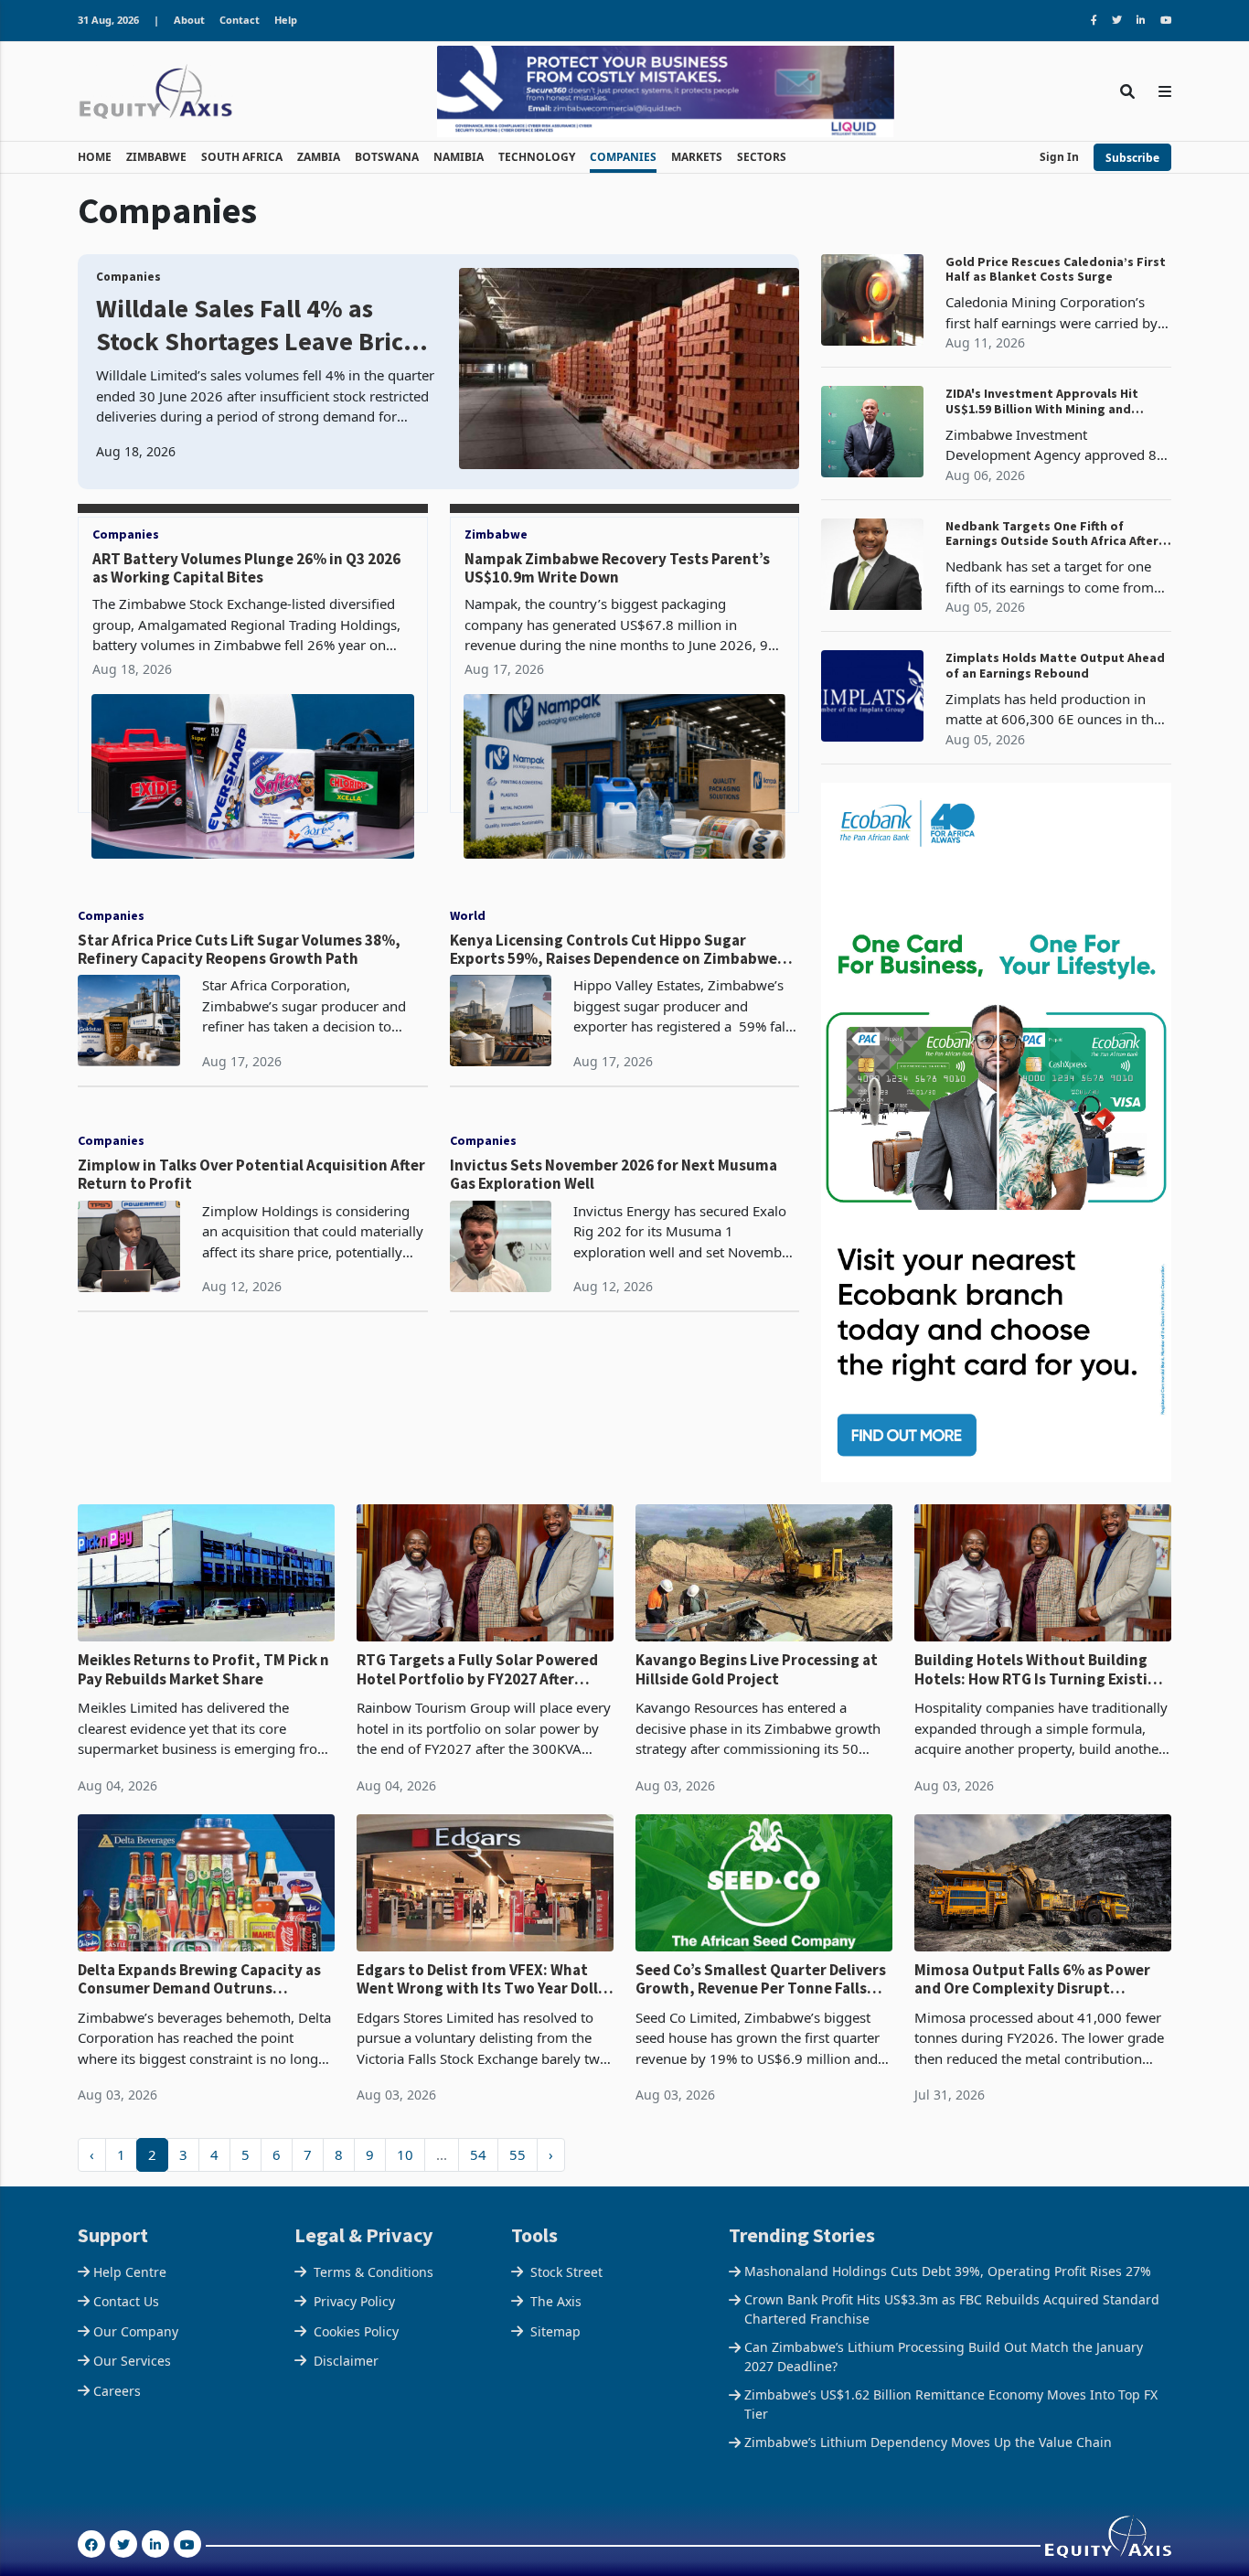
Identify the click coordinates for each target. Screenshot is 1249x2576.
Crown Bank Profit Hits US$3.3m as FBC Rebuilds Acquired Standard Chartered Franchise (952, 2309)
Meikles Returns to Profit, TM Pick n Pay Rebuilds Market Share (203, 1669)
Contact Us (126, 2301)
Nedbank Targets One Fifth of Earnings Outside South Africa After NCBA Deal (1052, 534)
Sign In (1059, 157)
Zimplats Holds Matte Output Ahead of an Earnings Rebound (1055, 666)
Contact (240, 20)
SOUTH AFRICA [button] (242, 157)
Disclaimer (346, 2361)
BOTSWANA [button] (387, 157)
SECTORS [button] (762, 157)
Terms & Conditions (374, 2272)
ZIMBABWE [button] (156, 157)
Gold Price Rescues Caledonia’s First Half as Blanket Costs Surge (1056, 270)
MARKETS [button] (697, 157)
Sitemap (555, 2331)
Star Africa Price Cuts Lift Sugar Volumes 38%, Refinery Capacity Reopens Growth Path (239, 950)
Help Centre (130, 2272)
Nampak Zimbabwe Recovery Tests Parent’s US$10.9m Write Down (617, 568)
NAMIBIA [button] (459, 157)
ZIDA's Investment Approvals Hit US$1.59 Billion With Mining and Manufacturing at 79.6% (1042, 401)
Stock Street (566, 2272)
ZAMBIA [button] (319, 157)
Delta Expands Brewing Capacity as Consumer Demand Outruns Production (199, 1979)
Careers (117, 2391)
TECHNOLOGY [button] (537, 157)
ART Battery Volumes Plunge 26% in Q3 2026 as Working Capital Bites (246, 568)
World (468, 915)
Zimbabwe (496, 534)
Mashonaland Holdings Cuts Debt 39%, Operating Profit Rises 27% (948, 2271)
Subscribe (1132, 158)
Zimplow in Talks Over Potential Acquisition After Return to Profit (251, 1175)
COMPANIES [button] (623, 157)
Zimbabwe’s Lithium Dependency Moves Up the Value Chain (928, 2442)
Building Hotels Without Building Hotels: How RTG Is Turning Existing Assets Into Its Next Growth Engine (1040, 1669)
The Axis (556, 2301)
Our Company (136, 2331)
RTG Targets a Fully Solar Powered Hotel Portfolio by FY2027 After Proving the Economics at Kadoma (477, 1669)
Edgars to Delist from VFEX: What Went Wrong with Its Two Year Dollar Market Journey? (485, 1979)
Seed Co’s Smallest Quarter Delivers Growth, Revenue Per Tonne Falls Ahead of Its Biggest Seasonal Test (761, 1979)
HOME (95, 157)
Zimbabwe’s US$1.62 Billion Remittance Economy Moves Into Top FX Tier (951, 2404)
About (189, 20)
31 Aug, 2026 (108, 20)
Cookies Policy (356, 2331)
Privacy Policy (354, 2301)
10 (405, 2154)
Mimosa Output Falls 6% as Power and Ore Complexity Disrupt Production (1032, 1979)
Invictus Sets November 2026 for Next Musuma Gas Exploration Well (614, 1175)
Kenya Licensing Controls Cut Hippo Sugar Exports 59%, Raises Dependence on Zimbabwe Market (614, 950)
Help (286, 20)
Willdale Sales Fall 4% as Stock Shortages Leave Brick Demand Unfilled (257, 325)
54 (478, 2154)
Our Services (132, 2361)
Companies (128, 277)
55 (518, 2154)
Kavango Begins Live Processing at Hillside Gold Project (757, 1669)
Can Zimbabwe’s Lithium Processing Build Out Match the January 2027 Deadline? (944, 2357)
